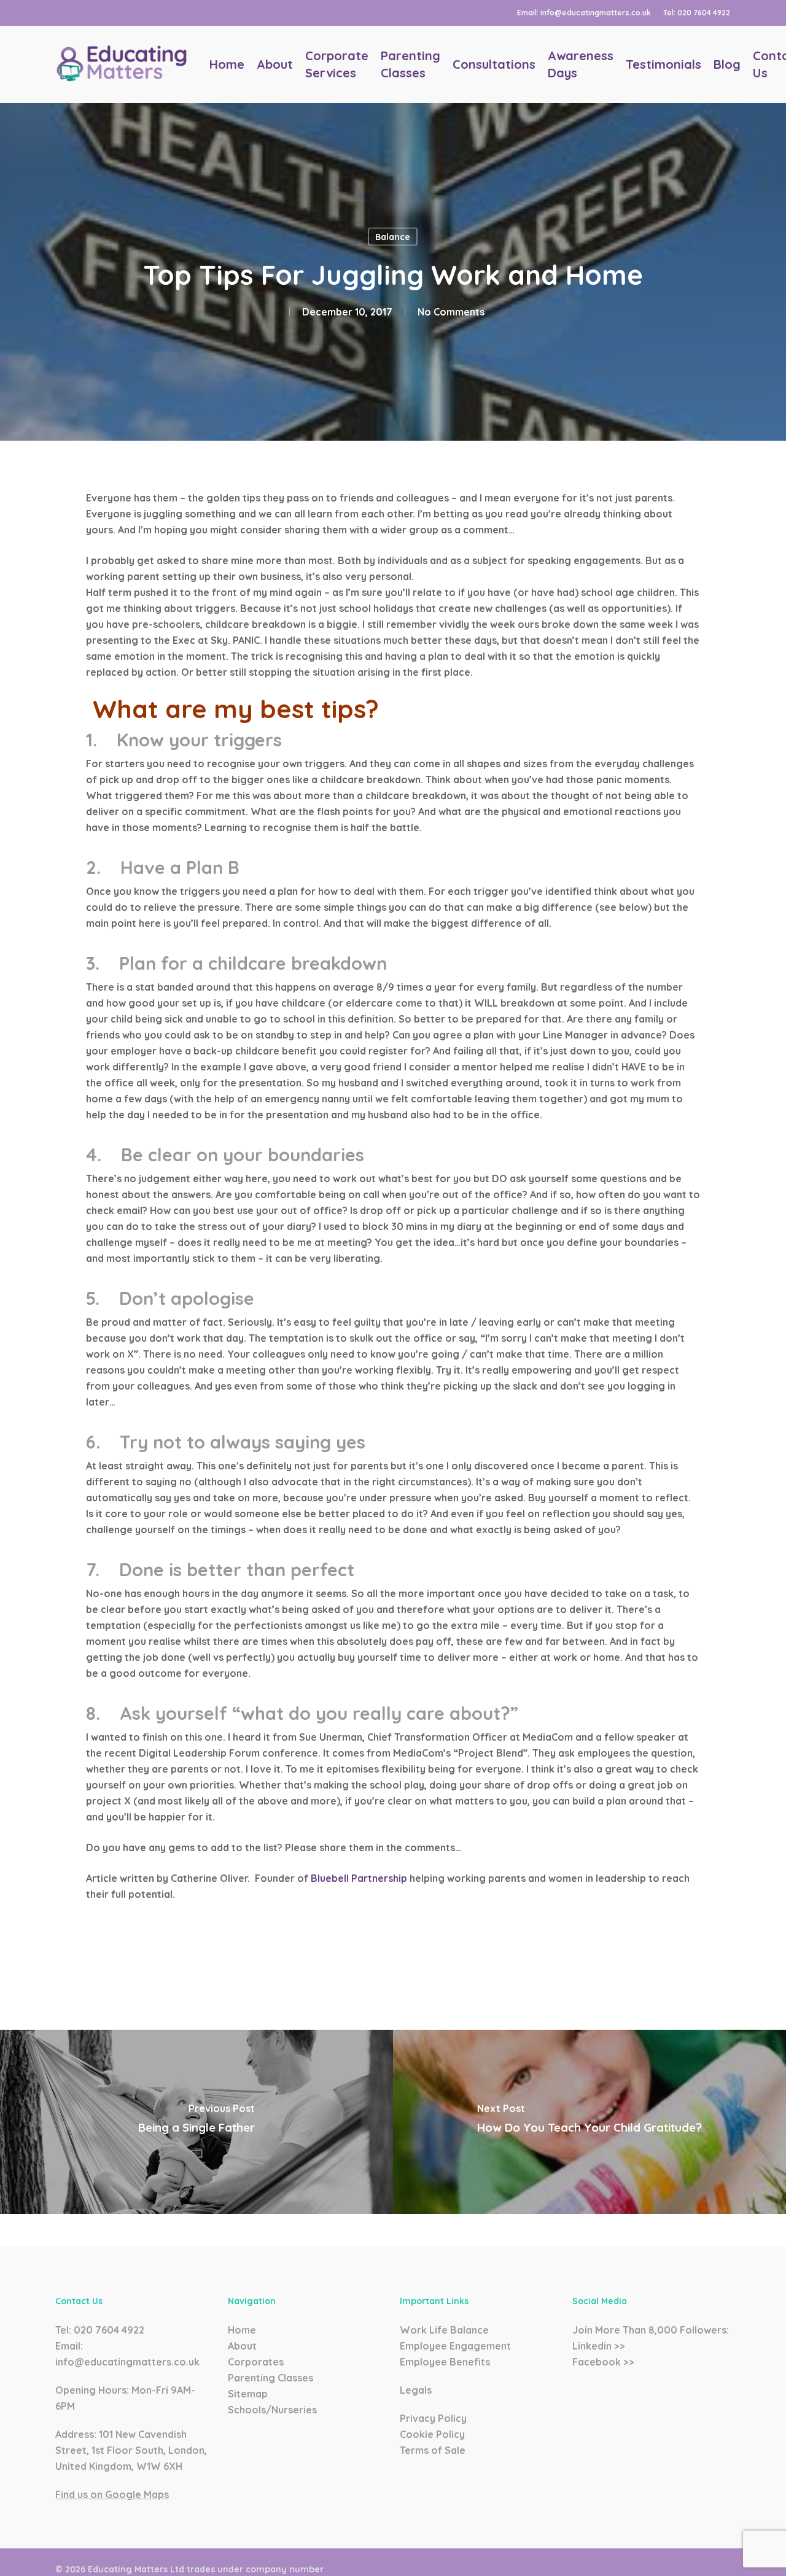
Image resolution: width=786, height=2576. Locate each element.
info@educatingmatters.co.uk (127, 2362)
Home (242, 2330)
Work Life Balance (444, 2330)
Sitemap (248, 2394)
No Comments (451, 312)
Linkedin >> (599, 2346)
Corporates (256, 2362)
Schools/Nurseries (272, 2410)
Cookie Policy (432, 2434)
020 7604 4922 (109, 2330)
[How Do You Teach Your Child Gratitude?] (589, 2122)
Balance (393, 237)
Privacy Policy (433, 2418)
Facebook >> (603, 2362)
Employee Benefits (445, 2362)
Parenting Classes (270, 2378)
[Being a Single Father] (196, 2122)
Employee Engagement (455, 2346)
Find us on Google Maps (112, 2494)
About (242, 2346)
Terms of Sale (433, 2450)
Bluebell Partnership (359, 1878)
